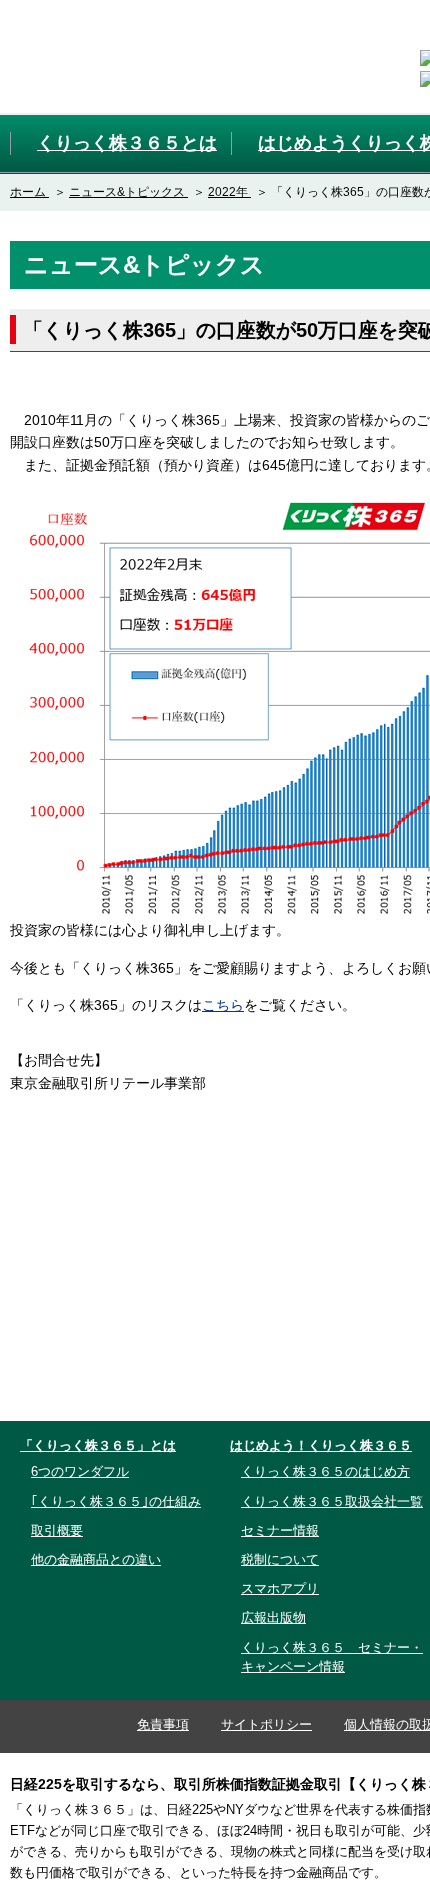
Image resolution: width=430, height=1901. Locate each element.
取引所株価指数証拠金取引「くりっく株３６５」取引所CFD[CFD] (119, 56)
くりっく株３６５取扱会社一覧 (332, 1501)
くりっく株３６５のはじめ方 (325, 1471)
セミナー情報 (280, 1530)
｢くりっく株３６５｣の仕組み (116, 1501)
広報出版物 (273, 1617)
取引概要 (57, 1530)
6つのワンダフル (80, 1471)
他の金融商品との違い (96, 1559)
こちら (223, 1005)
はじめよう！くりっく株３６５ (321, 1445)
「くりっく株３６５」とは (98, 1445)
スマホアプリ (280, 1588)
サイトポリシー (266, 1724)
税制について (280, 1559)
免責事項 (163, 1724)
